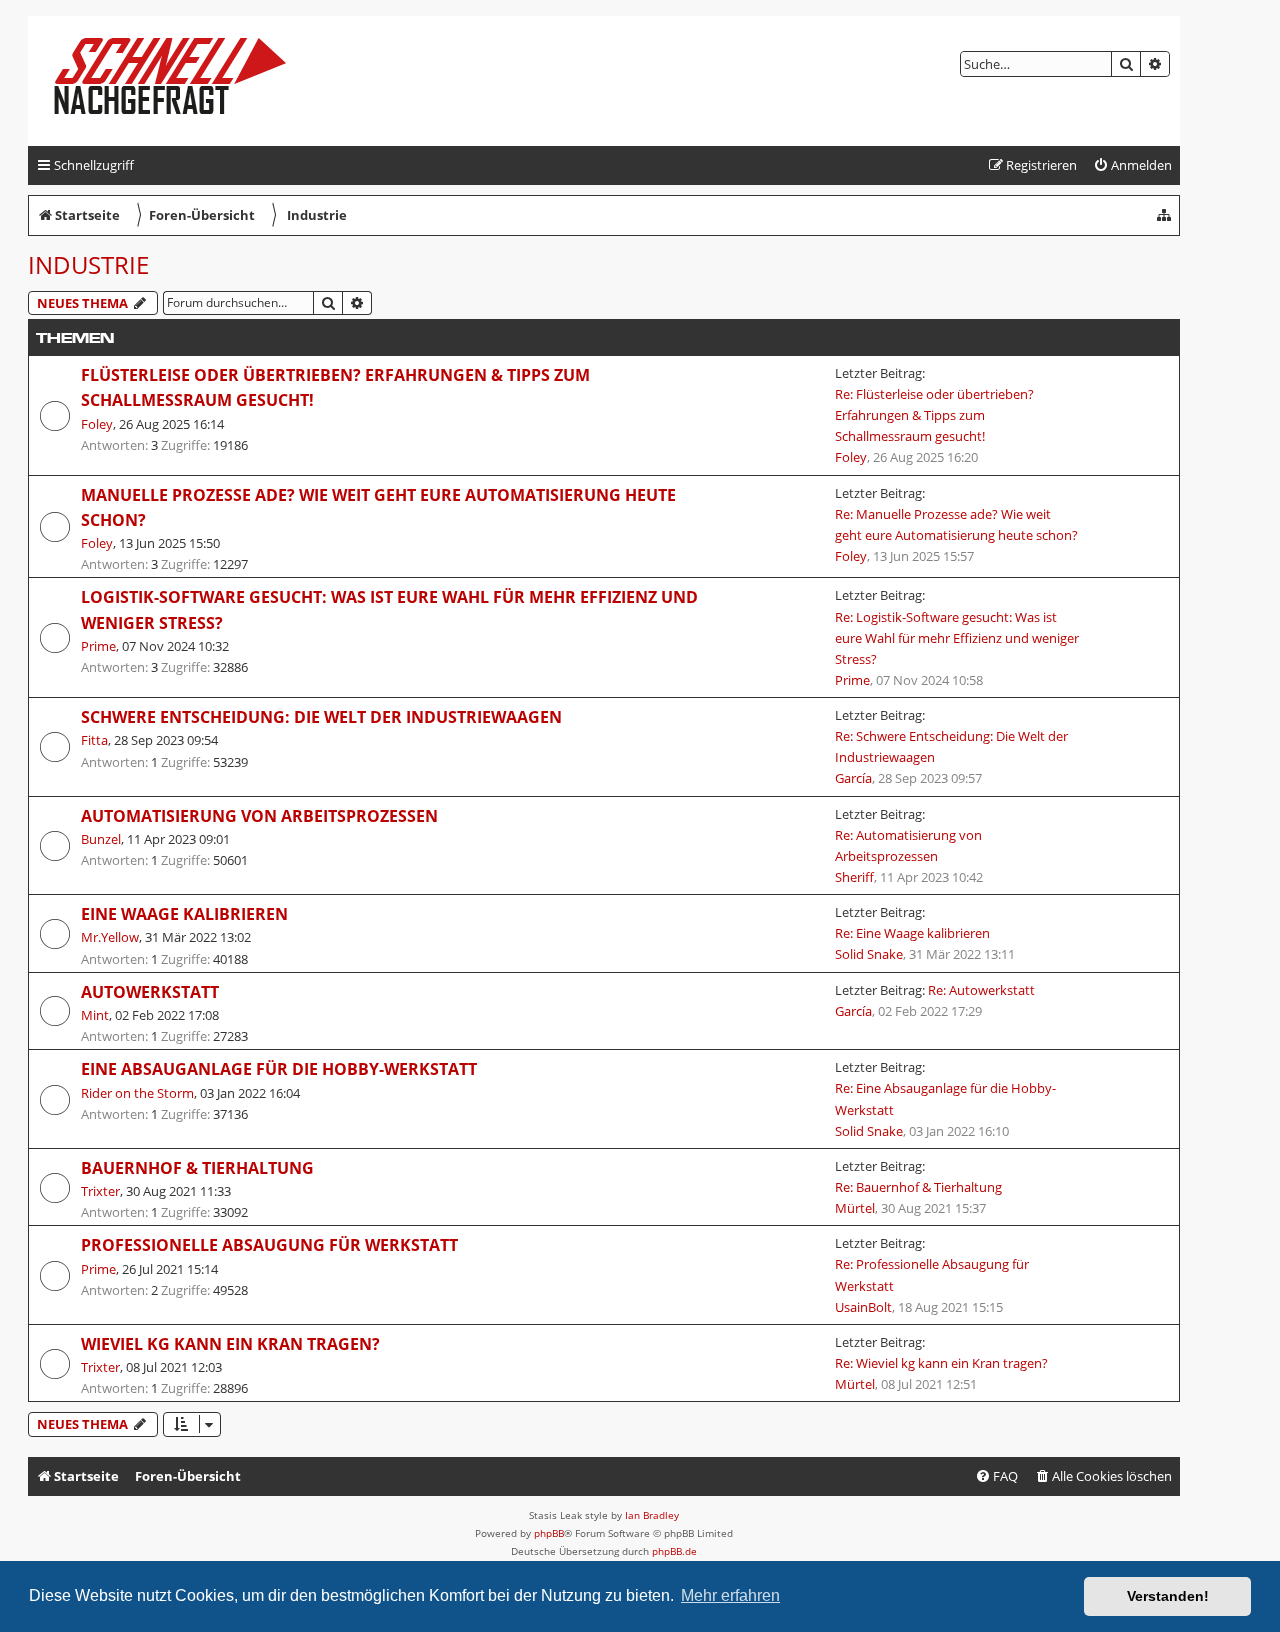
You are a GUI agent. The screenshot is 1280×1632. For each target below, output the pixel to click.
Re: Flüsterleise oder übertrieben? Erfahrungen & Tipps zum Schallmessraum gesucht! (934, 415)
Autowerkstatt (150, 992)
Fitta (94, 740)
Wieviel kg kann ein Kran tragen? (230, 1344)
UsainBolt (863, 1307)
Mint (95, 1015)
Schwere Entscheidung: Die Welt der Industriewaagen (321, 717)
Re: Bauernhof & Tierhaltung (918, 1187)
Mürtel (855, 1208)
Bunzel (101, 839)
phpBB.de (674, 1551)
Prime (98, 646)
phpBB (549, 1533)
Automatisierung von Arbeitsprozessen (259, 816)
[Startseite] (186, 81)
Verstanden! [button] (1168, 1596)
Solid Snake (869, 954)
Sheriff (854, 877)
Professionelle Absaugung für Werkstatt (269, 1245)
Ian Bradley (652, 1515)
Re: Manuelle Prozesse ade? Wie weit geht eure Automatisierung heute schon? (956, 524)
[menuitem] (1132, 165)
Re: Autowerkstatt (981, 990)
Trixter (100, 1191)
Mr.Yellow (110, 937)
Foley (97, 424)
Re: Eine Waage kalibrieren (912, 933)
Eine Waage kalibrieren (184, 914)
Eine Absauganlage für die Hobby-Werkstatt (279, 1069)
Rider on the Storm (137, 1093)
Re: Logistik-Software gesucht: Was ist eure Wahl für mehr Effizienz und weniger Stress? (957, 638)
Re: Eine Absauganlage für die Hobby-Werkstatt (945, 1098)
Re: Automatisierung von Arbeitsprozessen (908, 845)
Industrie (88, 264)
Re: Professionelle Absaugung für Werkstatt (932, 1274)
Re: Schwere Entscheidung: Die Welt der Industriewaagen (951, 746)
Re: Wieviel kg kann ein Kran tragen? (941, 1363)
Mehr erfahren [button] (730, 1595)
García (853, 778)
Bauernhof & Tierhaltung (197, 1168)
